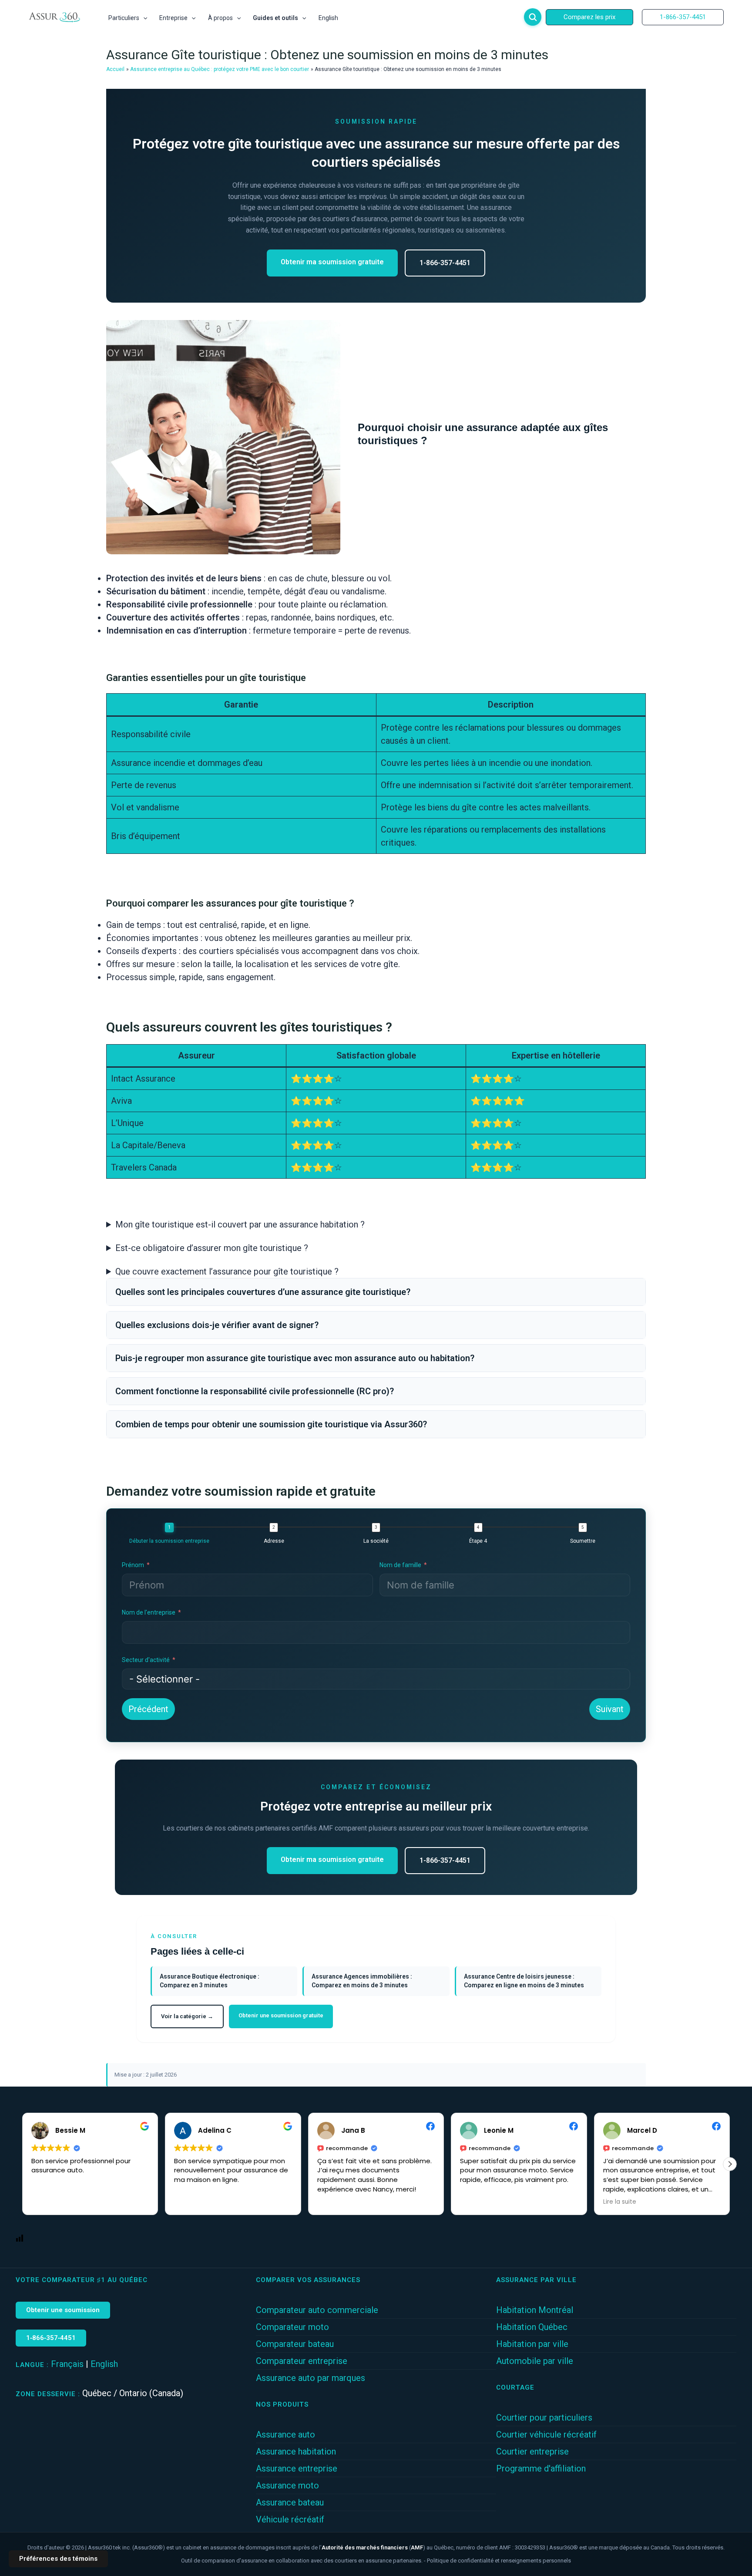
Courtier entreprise (532, 2451)
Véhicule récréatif (290, 2519)
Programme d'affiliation (541, 2468)
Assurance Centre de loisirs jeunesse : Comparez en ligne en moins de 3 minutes (524, 1981)
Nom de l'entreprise (149, 1612)
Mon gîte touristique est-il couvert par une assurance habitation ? (240, 1224)
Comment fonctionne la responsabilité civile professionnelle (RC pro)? (255, 1391)
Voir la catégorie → (187, 2016)
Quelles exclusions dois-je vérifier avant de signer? (217, 1325)
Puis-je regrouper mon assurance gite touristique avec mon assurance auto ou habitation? (295, 1358)
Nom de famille (400, 1565)
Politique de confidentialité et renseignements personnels (499, 2561)
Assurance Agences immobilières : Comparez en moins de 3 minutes (362, 1981)
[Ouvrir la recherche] (533, 17)
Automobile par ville (535, 2361)
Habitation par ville (532, 2344)
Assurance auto (285, 2434)
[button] (143, 18)
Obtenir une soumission (63, 2310)
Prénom (133, 1565)
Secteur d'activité (146, 1660)
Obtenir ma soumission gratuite (332, 262)
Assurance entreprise (297, 2468)
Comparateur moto (292, 2327)
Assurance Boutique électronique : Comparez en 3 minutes (210, 1981)
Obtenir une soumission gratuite (281, 2015)
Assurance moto (287, 2485)
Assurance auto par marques (311, 2378)
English (104, 2364)
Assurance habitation (296, 2451)
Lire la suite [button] (477, 2202)
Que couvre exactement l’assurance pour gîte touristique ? (227, 1271)
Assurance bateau (290, 2502)
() (373, 2547)
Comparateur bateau (295, 2344)
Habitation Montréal (535, 2310)
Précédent (148, 1709)
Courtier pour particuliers (544, 2418)
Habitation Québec (532, 2327)
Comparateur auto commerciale (317, 2310)
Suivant (610, 1709)
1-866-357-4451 (445, 263)
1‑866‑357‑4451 (51, 2338)
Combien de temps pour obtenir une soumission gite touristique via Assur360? (271, 1424)
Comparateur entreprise (302, 2361)
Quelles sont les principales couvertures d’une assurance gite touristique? (263, 1292)
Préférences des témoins (58, 2559)
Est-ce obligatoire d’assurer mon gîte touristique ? (212, 1248)
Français (67, 2364)
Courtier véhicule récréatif (546, 2434)
